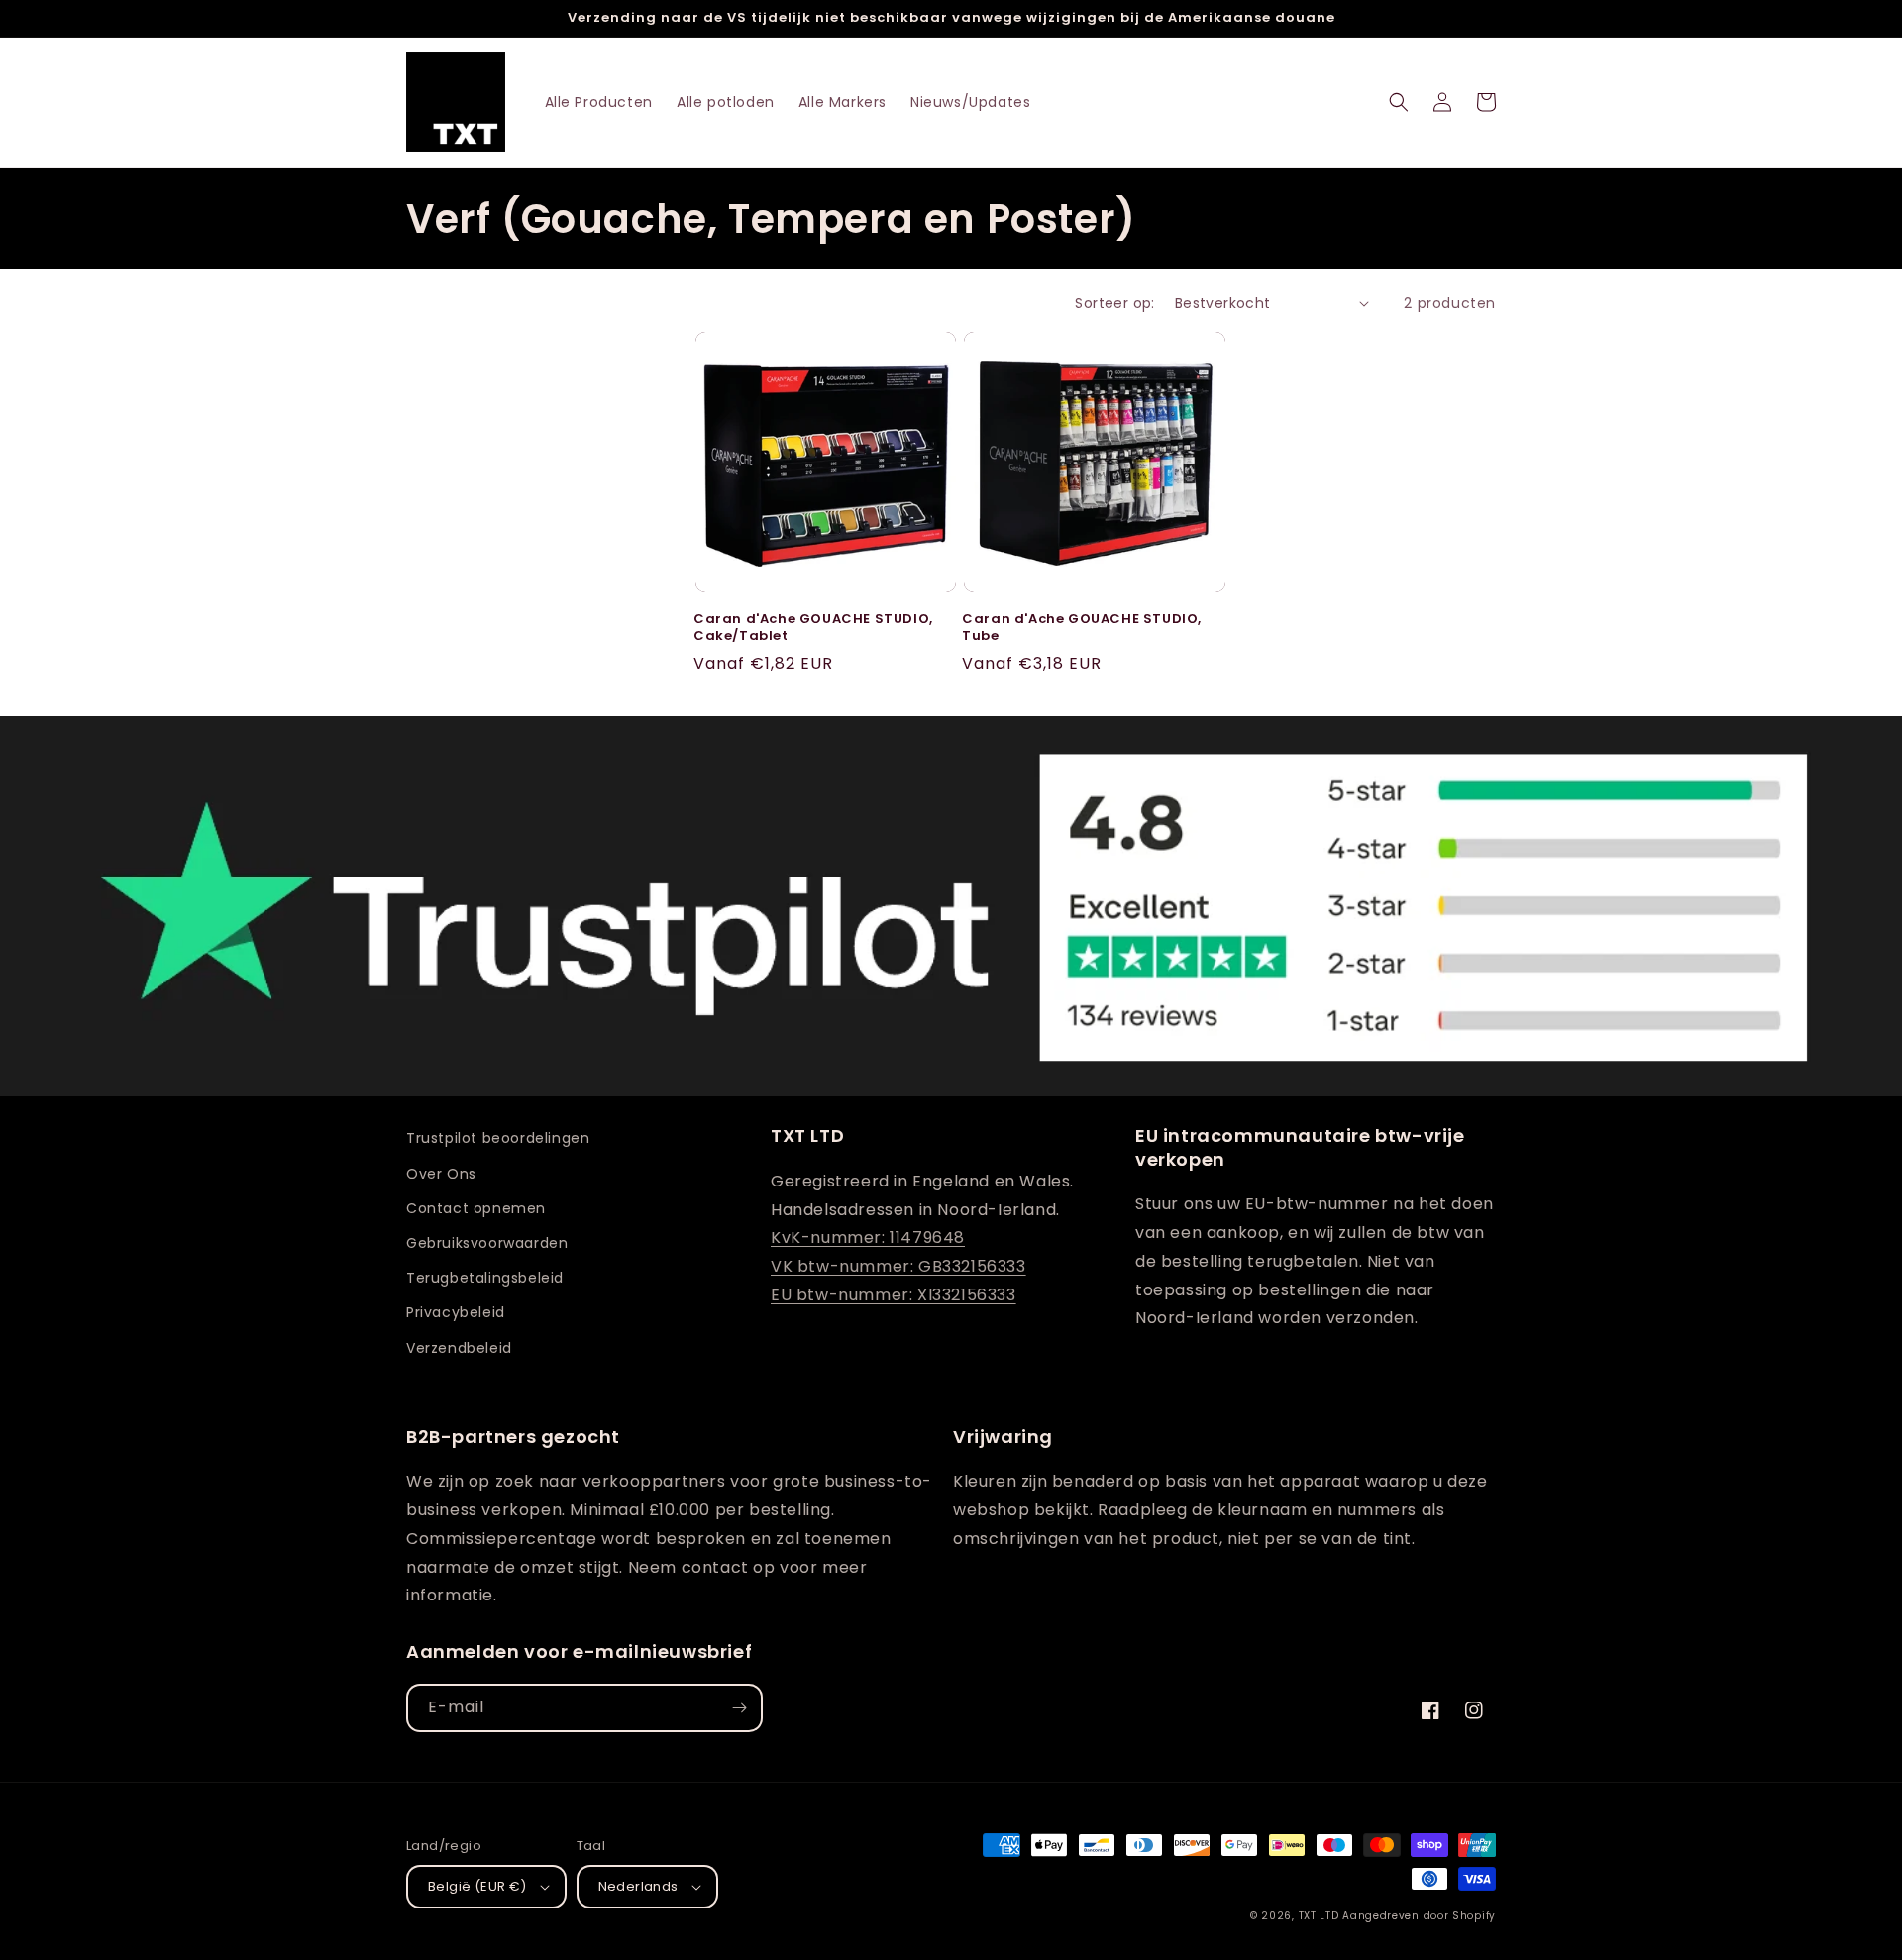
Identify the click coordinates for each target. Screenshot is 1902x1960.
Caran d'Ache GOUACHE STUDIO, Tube (1082, 628)
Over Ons (441, 1174)
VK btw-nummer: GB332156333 (898, 1266)
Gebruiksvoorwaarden (487, 1243)
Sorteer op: (1114, 303)
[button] (1399, 102)
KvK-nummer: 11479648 (868, 1238)
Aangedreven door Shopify (1419, 1916)
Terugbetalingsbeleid (485, 1278)
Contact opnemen (476, 1208)
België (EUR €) (477, 1886)
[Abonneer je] (739, 1708)
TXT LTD (1319, 1916)
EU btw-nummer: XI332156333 (894, 1295)
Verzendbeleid (459, 1348)
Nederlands (638, 1886)
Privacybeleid (456, 1312)
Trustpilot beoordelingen (498, 1138)
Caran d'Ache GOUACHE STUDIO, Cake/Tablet (813, 628)
